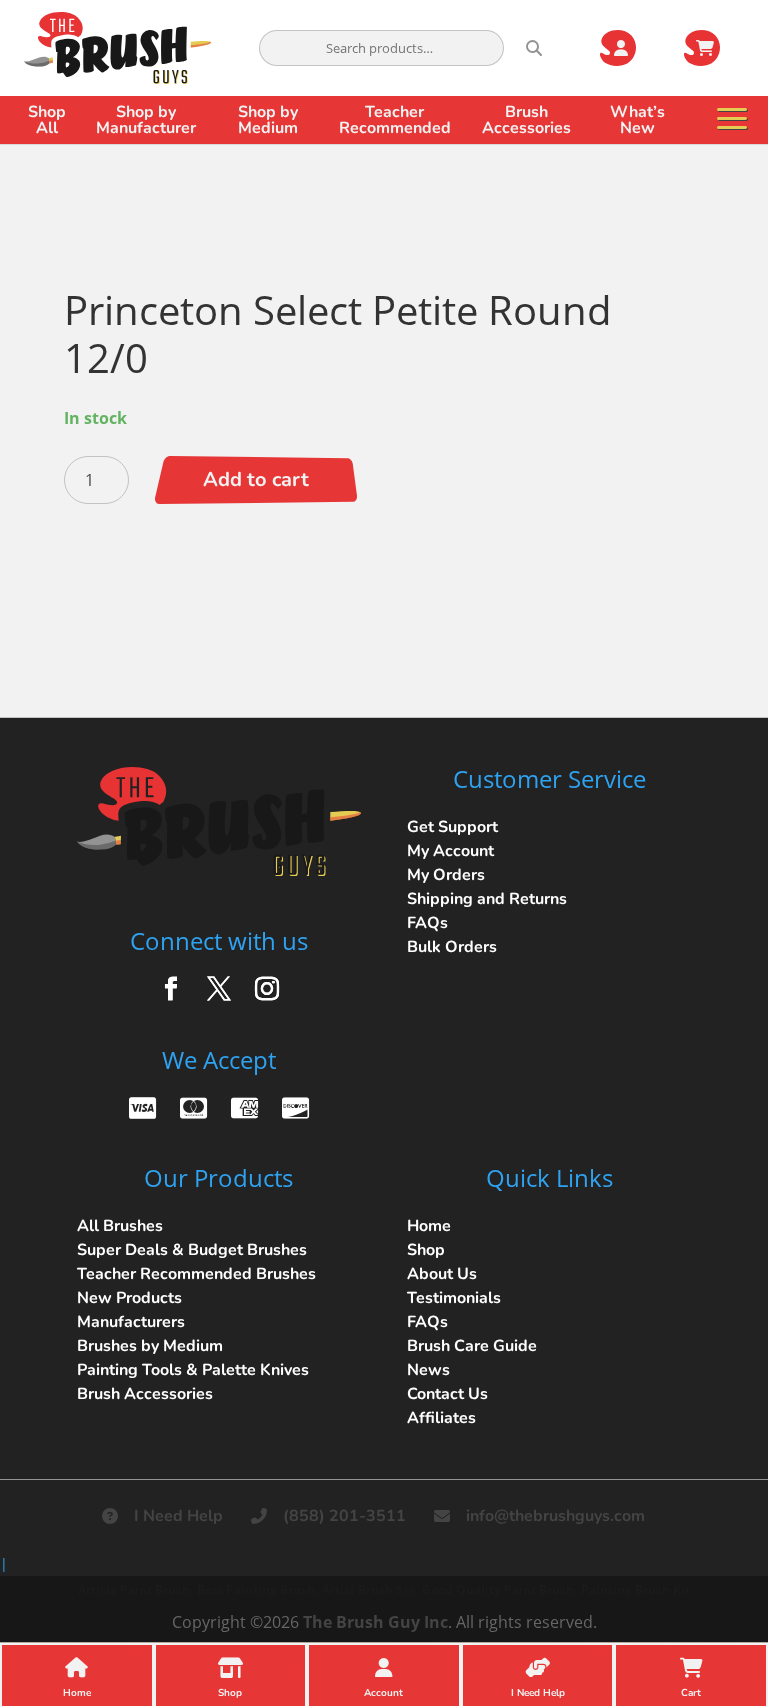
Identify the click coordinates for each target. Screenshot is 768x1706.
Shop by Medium (268, 120)
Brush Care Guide (472, 1346)
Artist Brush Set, (370, 1589)
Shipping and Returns (487, 899)
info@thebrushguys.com (555, 1516)
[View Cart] (714, 48)
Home (429, 1226)
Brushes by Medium (150, 1346)
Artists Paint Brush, (135, 1589)
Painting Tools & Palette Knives (193, 1370)
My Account (450, 851)
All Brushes (120, 1226)
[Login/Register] (630, 48)
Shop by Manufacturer (146, 120)
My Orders (446, 875)
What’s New (637, 120)
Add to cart (256, 479)
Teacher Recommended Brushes (196, 1274)
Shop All (47, 120)
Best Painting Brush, (257, 1589)
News (428, 1370)
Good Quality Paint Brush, (499, 1589)
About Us (442, 1274)
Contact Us (447, 1394)
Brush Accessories (526, 120)
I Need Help (178, 1516)
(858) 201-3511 (344, 1516)
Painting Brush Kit (635, 1589)
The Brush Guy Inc (375, 1622)
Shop (426, 1250)
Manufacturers (131, 1322)
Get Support (452, 827)
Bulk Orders (452, 947)
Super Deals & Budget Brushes (192, 1250)
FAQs (427, 923)
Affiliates (441, 1418)
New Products (129, 1298)
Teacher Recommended (395, 120)
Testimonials (454, 1298)
